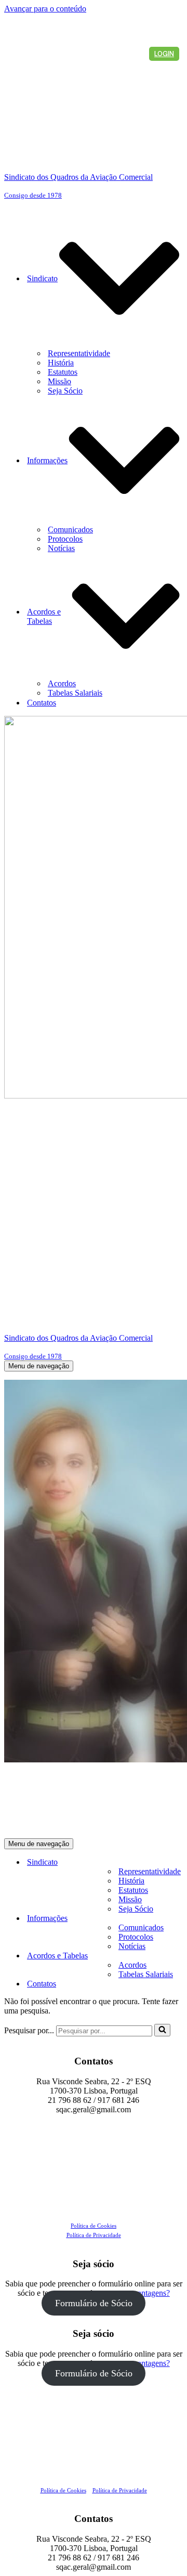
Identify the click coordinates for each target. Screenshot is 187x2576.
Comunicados (70, 529)
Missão (59, 381)
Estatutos (63, 372)
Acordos (62, 683)
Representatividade (79, 353)
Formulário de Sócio (94, 2303)
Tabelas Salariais (75, 693)
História (61, 363)
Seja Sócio (65, 391)
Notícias (61, 548)
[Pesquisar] (162, 2030)
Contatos (42, 703)
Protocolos (65, 539)
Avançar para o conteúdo (45, 9)
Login (164, 54)
